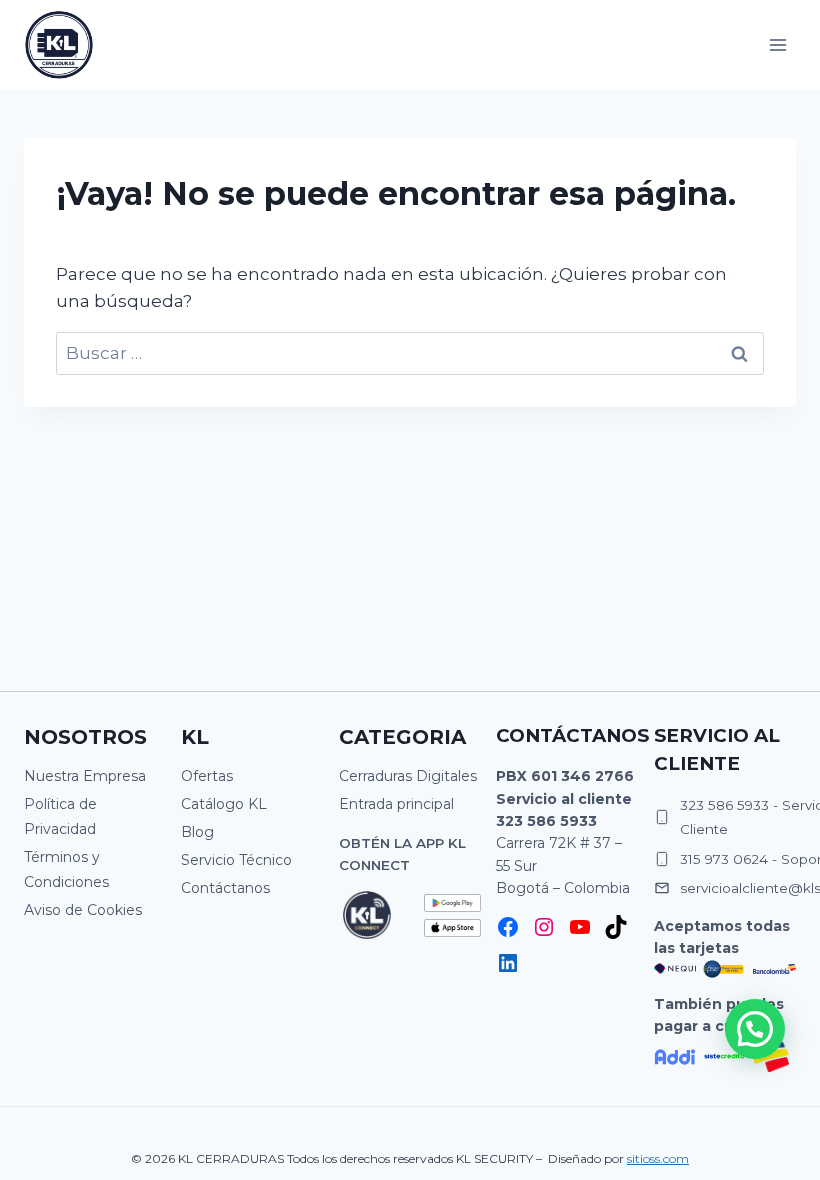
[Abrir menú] (777, 44)
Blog (197, 832)
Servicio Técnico (236, 860)
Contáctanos (225, 888)
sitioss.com (658, 1158)
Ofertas (207, 776)
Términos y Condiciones (66, 869)
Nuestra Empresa (85, 776)
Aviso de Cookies (83, 910)
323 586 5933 (546, 821)
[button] (755, 1029)
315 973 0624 (724, 859)
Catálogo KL (224, 804)
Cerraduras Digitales (408, 776)
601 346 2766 (582, 776)
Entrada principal (396, 804)
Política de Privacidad (60, 816)
